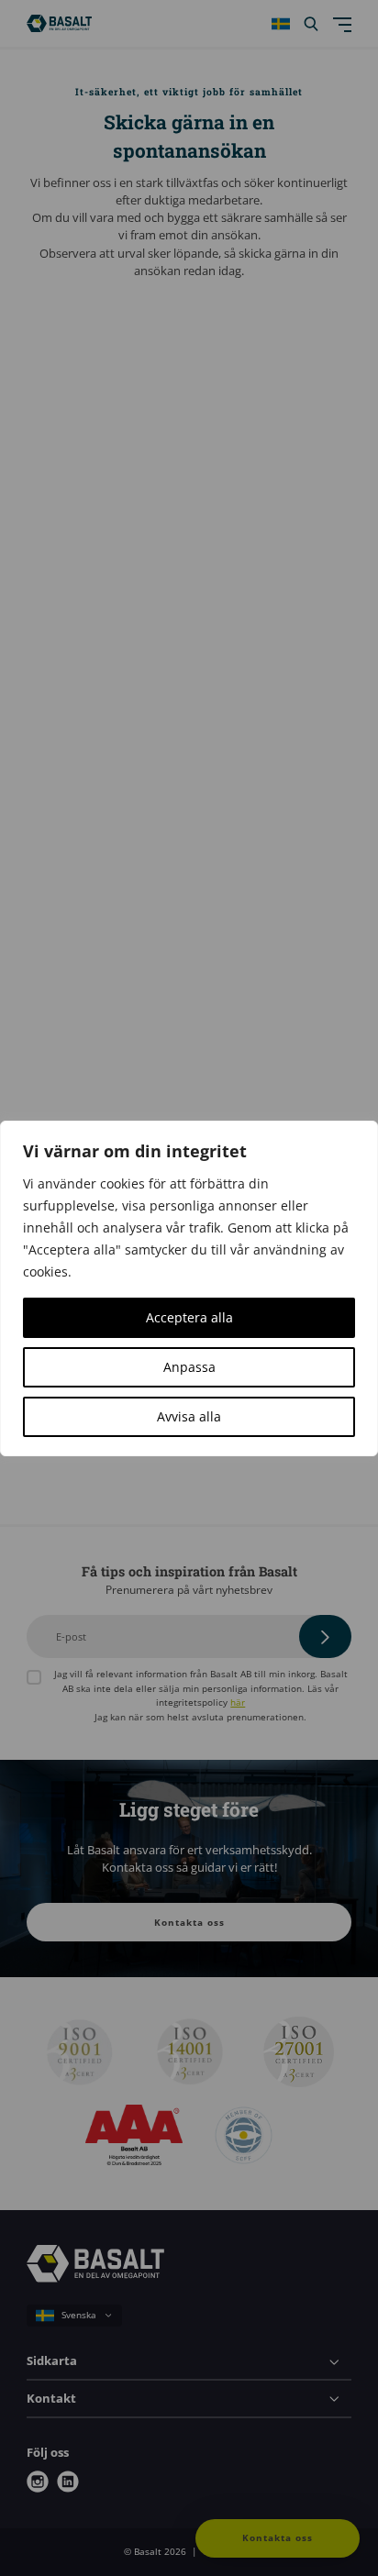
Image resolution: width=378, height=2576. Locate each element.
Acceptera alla (189, 1317)
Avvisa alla (189, 1416)
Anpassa (189, 1367)
